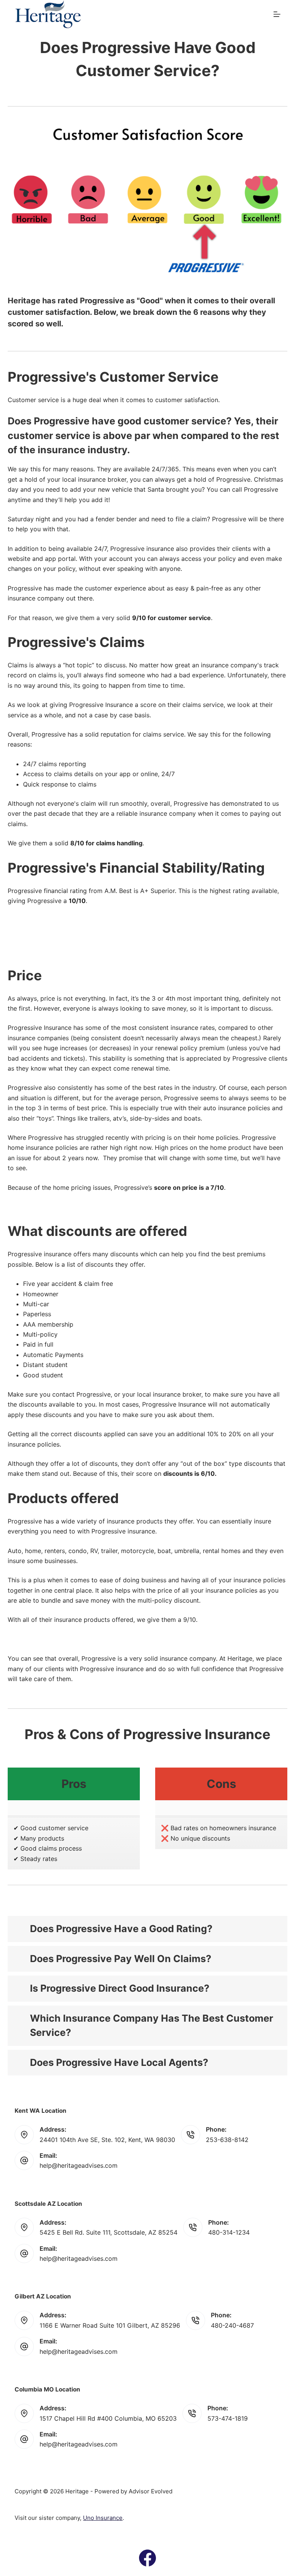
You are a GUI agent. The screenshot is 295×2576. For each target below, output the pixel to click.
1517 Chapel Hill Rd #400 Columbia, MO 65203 (108, 2418)
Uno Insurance (103, 2518)
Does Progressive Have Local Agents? (119, 2062)
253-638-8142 (227, 2140)
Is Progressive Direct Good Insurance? (120, 1988)
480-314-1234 (229, 2232)
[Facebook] (147, 2558)
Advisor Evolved (151, 2491)
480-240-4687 (232, 2325)
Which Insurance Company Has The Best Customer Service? (152, 2026)
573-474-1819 (228, 2418)
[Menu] (277, 14)
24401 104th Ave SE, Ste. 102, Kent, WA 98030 (107, 2140)
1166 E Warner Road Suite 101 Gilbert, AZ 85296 (110, 2325)
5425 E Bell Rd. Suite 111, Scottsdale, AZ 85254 (109, 2232)
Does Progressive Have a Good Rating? (121, 1929)
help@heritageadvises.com (79, 2165)
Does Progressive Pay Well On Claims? (121, 1959)
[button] (147, 1929)
